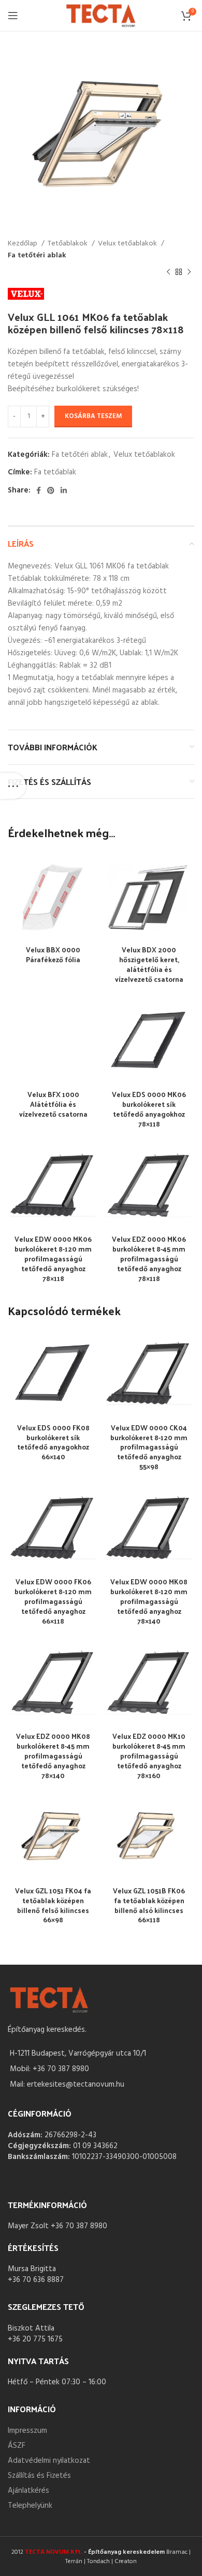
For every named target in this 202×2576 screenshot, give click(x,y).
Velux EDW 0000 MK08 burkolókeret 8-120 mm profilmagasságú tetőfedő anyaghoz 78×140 (149, 1601)
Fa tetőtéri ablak (37, 256)
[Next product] (189, 272)
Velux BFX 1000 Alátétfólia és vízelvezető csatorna (53, 1104)
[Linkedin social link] (64, 490)
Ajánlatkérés (28, 2491)
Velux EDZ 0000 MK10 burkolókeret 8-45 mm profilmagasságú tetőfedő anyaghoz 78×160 (149, 1756)
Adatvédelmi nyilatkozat (49, 2461)
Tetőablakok (68, 244)
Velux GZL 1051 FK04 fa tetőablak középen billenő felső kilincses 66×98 (53, 1905)
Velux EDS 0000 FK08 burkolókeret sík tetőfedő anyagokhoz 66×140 (53, 1442)
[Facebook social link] (39, 490)
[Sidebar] (13, 786)
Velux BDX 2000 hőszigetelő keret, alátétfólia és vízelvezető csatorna (149, 964)
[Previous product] (168, 272)
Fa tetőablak (55, 472)
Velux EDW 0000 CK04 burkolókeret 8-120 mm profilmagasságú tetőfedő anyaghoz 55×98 (149, 1447)
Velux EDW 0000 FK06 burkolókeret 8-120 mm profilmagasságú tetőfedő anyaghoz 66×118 (53, 1601)
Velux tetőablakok (128, 244)
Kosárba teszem (93, 416)
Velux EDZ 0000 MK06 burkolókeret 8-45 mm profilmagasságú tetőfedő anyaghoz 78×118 (149, 1259)
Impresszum (27, 2431)
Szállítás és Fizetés (39, 2476)
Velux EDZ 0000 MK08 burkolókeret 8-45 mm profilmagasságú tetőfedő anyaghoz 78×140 (53, 1756)
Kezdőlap (23, 244)
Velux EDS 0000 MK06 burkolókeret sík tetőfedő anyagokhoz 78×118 (149, 1109)
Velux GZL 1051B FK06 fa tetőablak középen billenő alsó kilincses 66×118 (149, 1905)
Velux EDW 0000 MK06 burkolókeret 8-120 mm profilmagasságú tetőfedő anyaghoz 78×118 (53, 1259)
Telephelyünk (30, 2506)
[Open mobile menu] (13, 16)
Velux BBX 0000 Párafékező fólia (53, 954)
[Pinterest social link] (51, 490)
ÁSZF (17, 2446)
